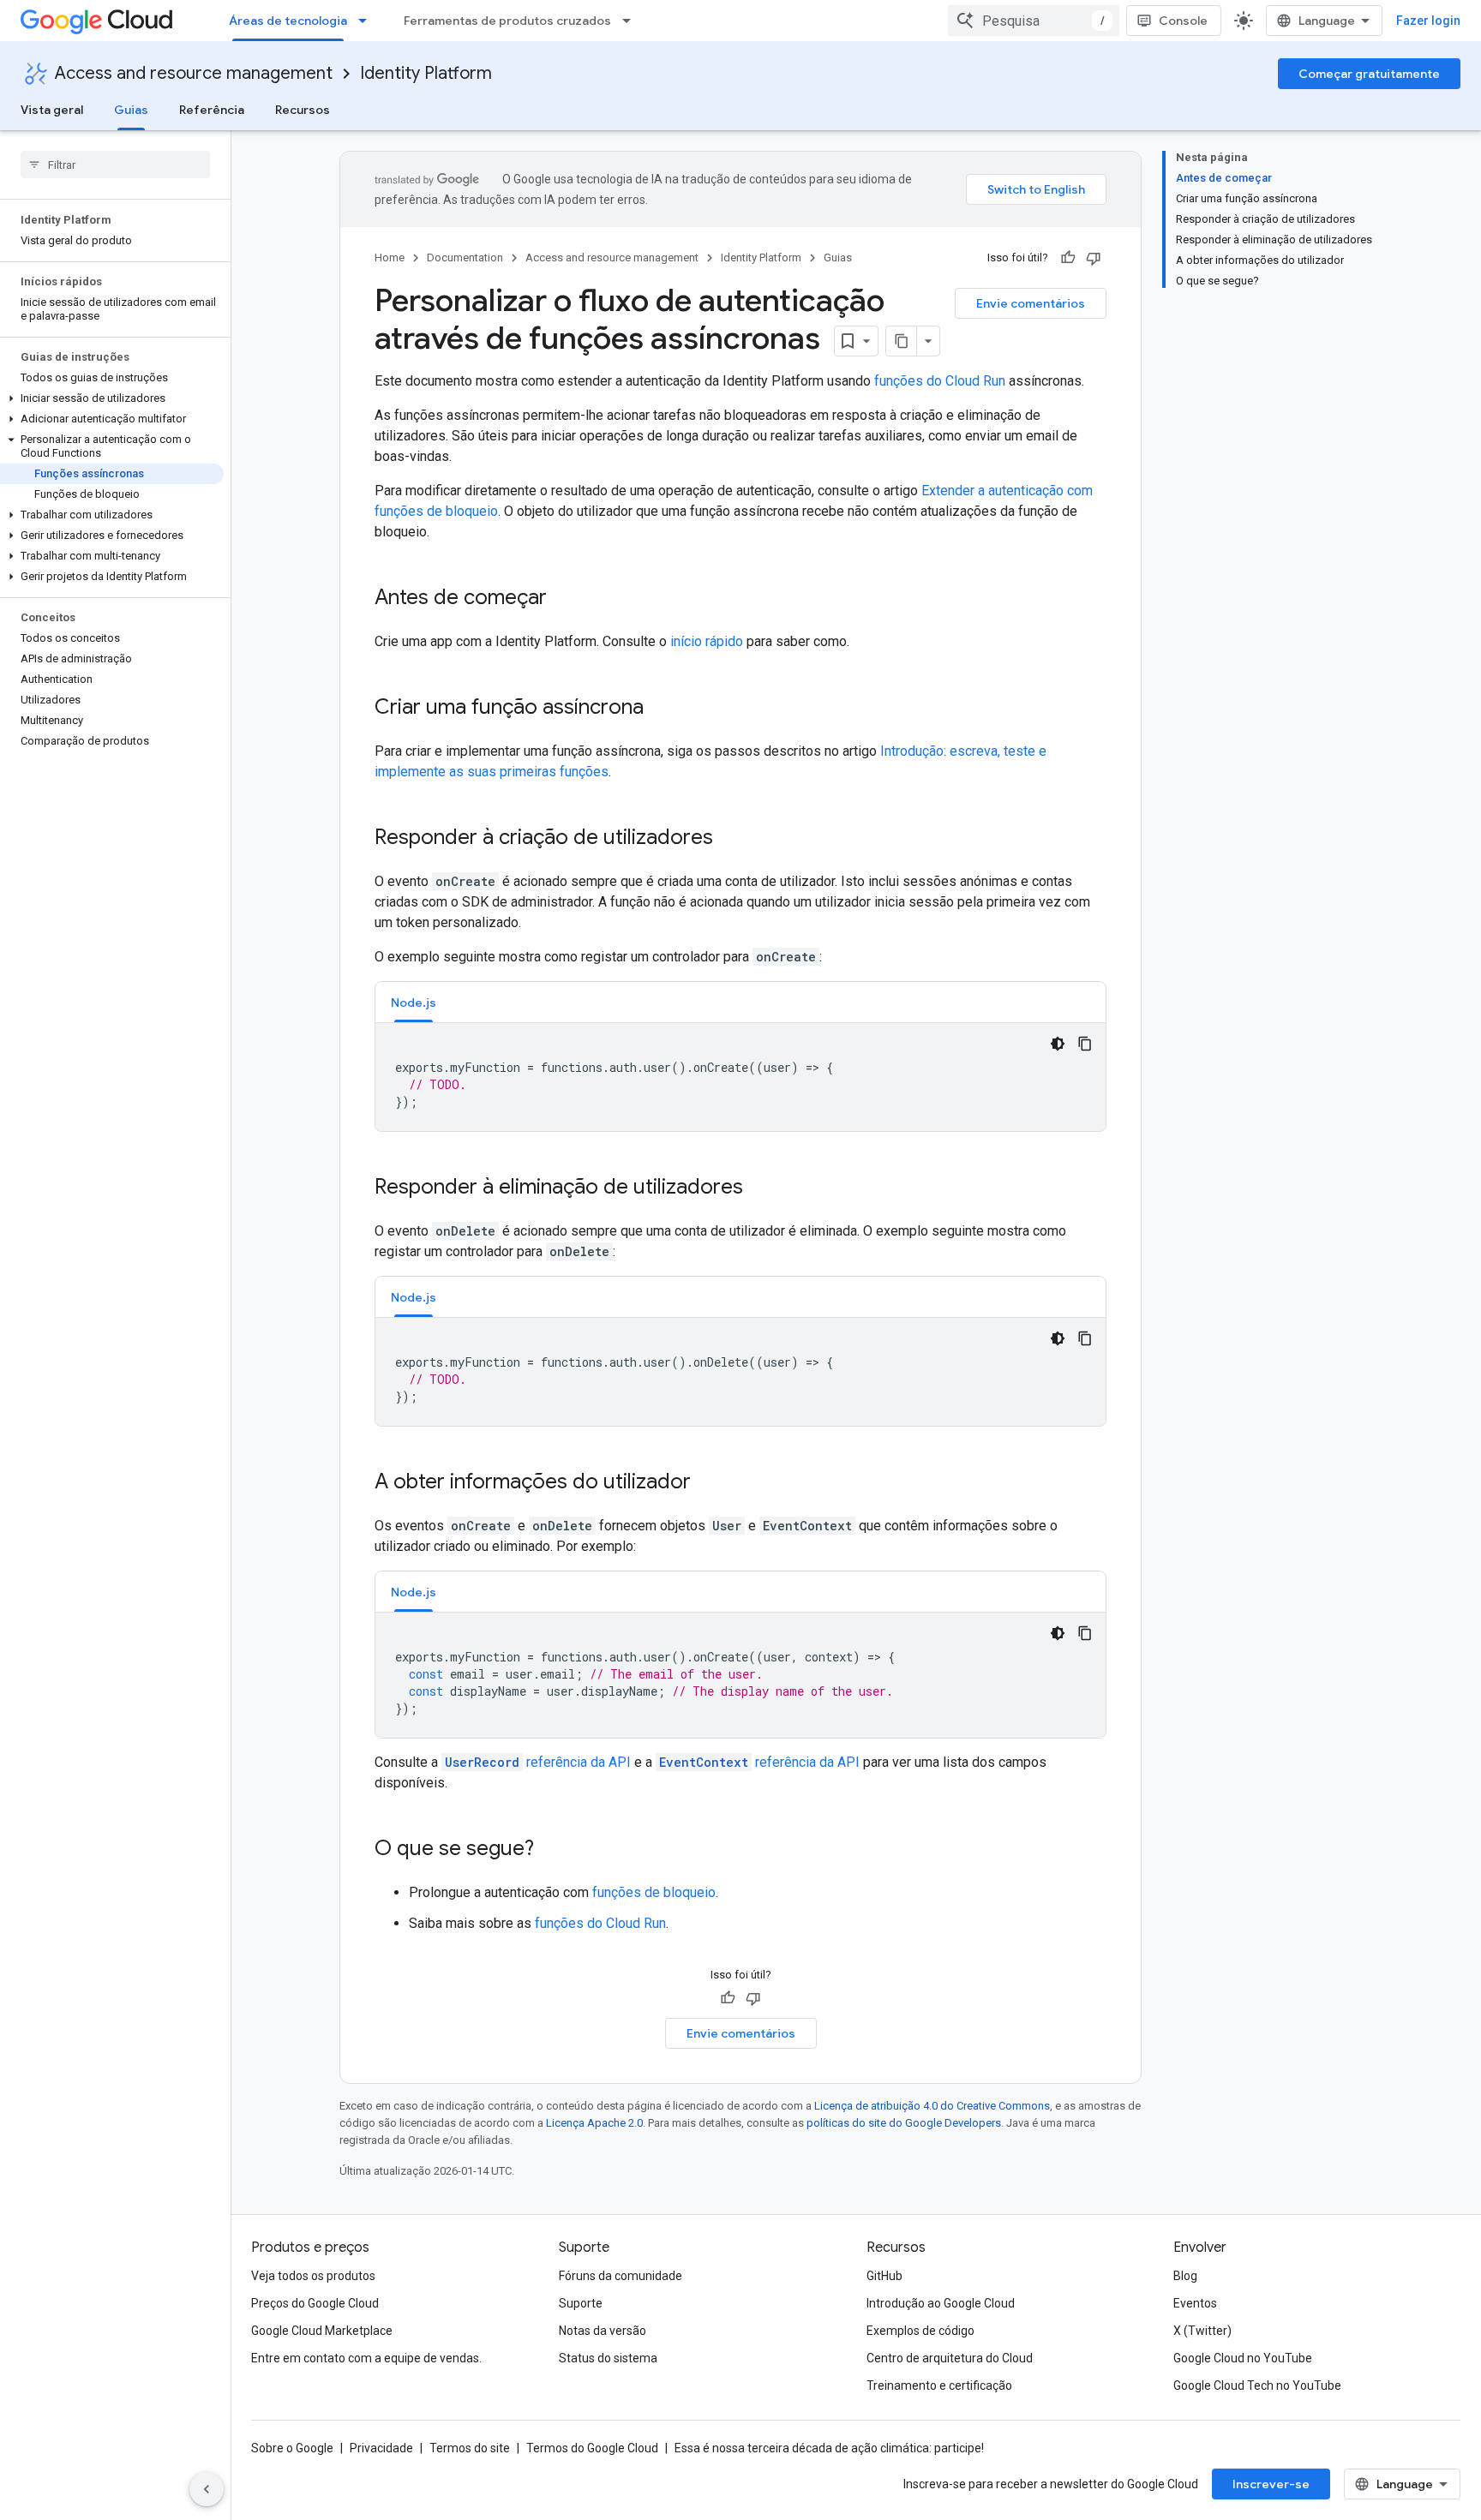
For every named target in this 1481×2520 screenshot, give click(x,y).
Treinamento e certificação (939, 2385)
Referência (212, 110)
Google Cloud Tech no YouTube (1257, 2385)
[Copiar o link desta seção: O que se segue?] (551, 1850)
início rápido (707, 641)
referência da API (538, 1762)
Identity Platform (426, 73)
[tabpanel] (740, 1077)
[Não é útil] (1094, 258)
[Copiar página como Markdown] (902, 341)
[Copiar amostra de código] (1085, 1044)
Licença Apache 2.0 (594, 2123)
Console (1183, 21)
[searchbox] (115, 165)
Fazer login (1428, 21)
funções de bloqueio (654, 1892)
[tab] (414, 1002)
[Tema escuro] (1058, 1044)
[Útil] (1068, 258)
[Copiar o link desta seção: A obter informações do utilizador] (708, 1483)
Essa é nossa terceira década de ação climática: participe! (829, 2448)
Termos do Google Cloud (592, 2448)
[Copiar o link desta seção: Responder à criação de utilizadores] (730, 839)
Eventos (1195, 2303)
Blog (1185, 2276)
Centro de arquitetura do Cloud (950, 2358)
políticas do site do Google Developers (904, 2123)
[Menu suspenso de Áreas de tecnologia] (368, 21)
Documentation (465, 257)
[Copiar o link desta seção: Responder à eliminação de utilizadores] (760, 1188)
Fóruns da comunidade (621, 2276)
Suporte (581, 2303)
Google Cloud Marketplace (322, 2331)
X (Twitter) (1202, 2331)
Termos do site (470, 2448)
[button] (112, 398)
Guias (131, 110)
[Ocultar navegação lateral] (207, 2489)
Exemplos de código (920, 2331)
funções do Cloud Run (940, 381)
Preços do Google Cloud (315, 2303)
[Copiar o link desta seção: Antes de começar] (564, 599)
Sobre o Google (292, 2448)
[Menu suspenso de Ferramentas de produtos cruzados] (632, 21)
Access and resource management (194, 73)
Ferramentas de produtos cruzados (507, 21)
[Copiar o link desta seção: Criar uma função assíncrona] (661, 709)
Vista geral (52, 110)
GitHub (884, 2276)
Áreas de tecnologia (288, 21)
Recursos (303, 110)
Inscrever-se (1271, 2484)
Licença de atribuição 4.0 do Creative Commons (932, 2106)
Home (390, 257)
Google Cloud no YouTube (1243, 2358)
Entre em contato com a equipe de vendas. (366, 2358)
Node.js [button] (414, 1003)
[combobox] (1034, 21)
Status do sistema (608, 2358)
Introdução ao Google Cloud (941, 2303)
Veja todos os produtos (313, 2276)
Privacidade (381, 2448)
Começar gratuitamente (1369, 74)
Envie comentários (1031, 303)
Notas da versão (603, 2331)
